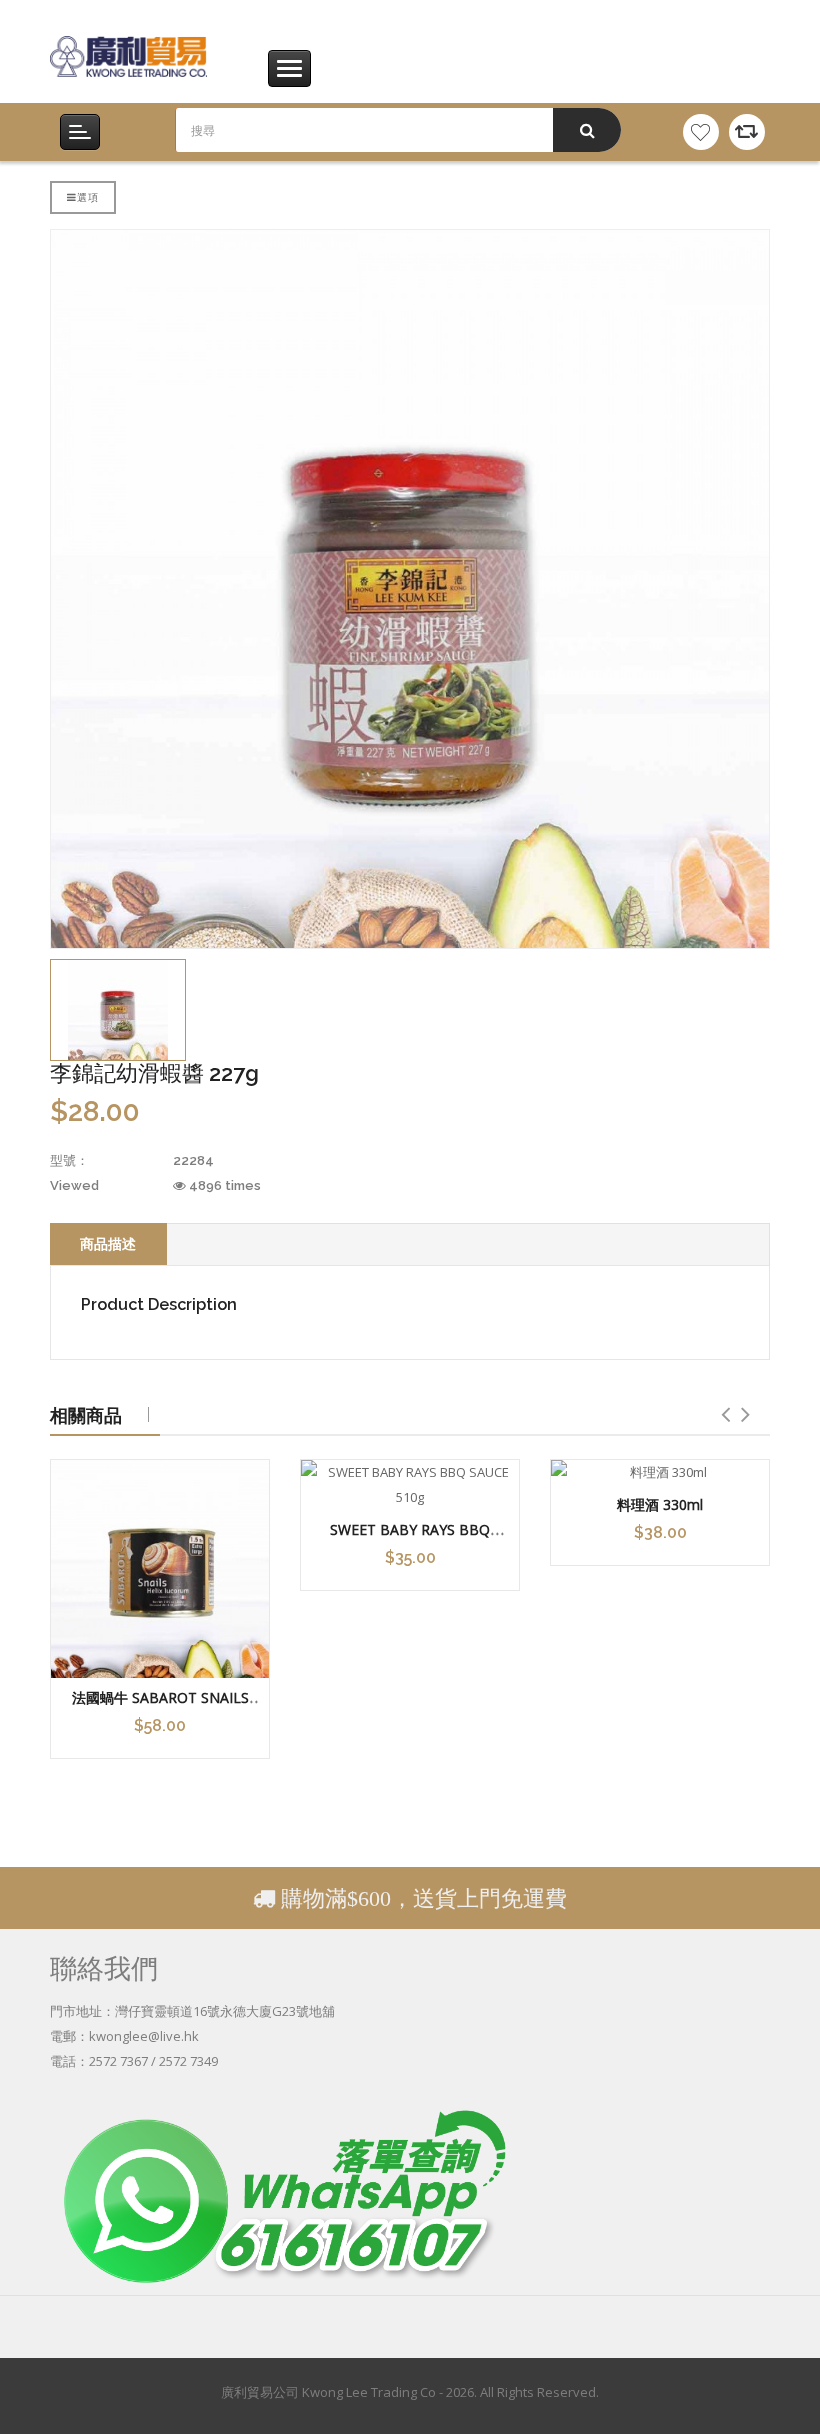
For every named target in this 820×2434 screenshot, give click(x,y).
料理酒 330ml (660, 1504)
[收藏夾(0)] (701, 132)
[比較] (747, 132)
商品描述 (108, 1243)
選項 (88, 197)
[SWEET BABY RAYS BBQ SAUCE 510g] (410, 1485)
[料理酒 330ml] (660, 1472)
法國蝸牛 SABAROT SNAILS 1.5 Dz (160, 1707)
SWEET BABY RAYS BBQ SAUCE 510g (410, 1539)
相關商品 (86, 1415)
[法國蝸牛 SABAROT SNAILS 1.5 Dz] (160, 1569)
